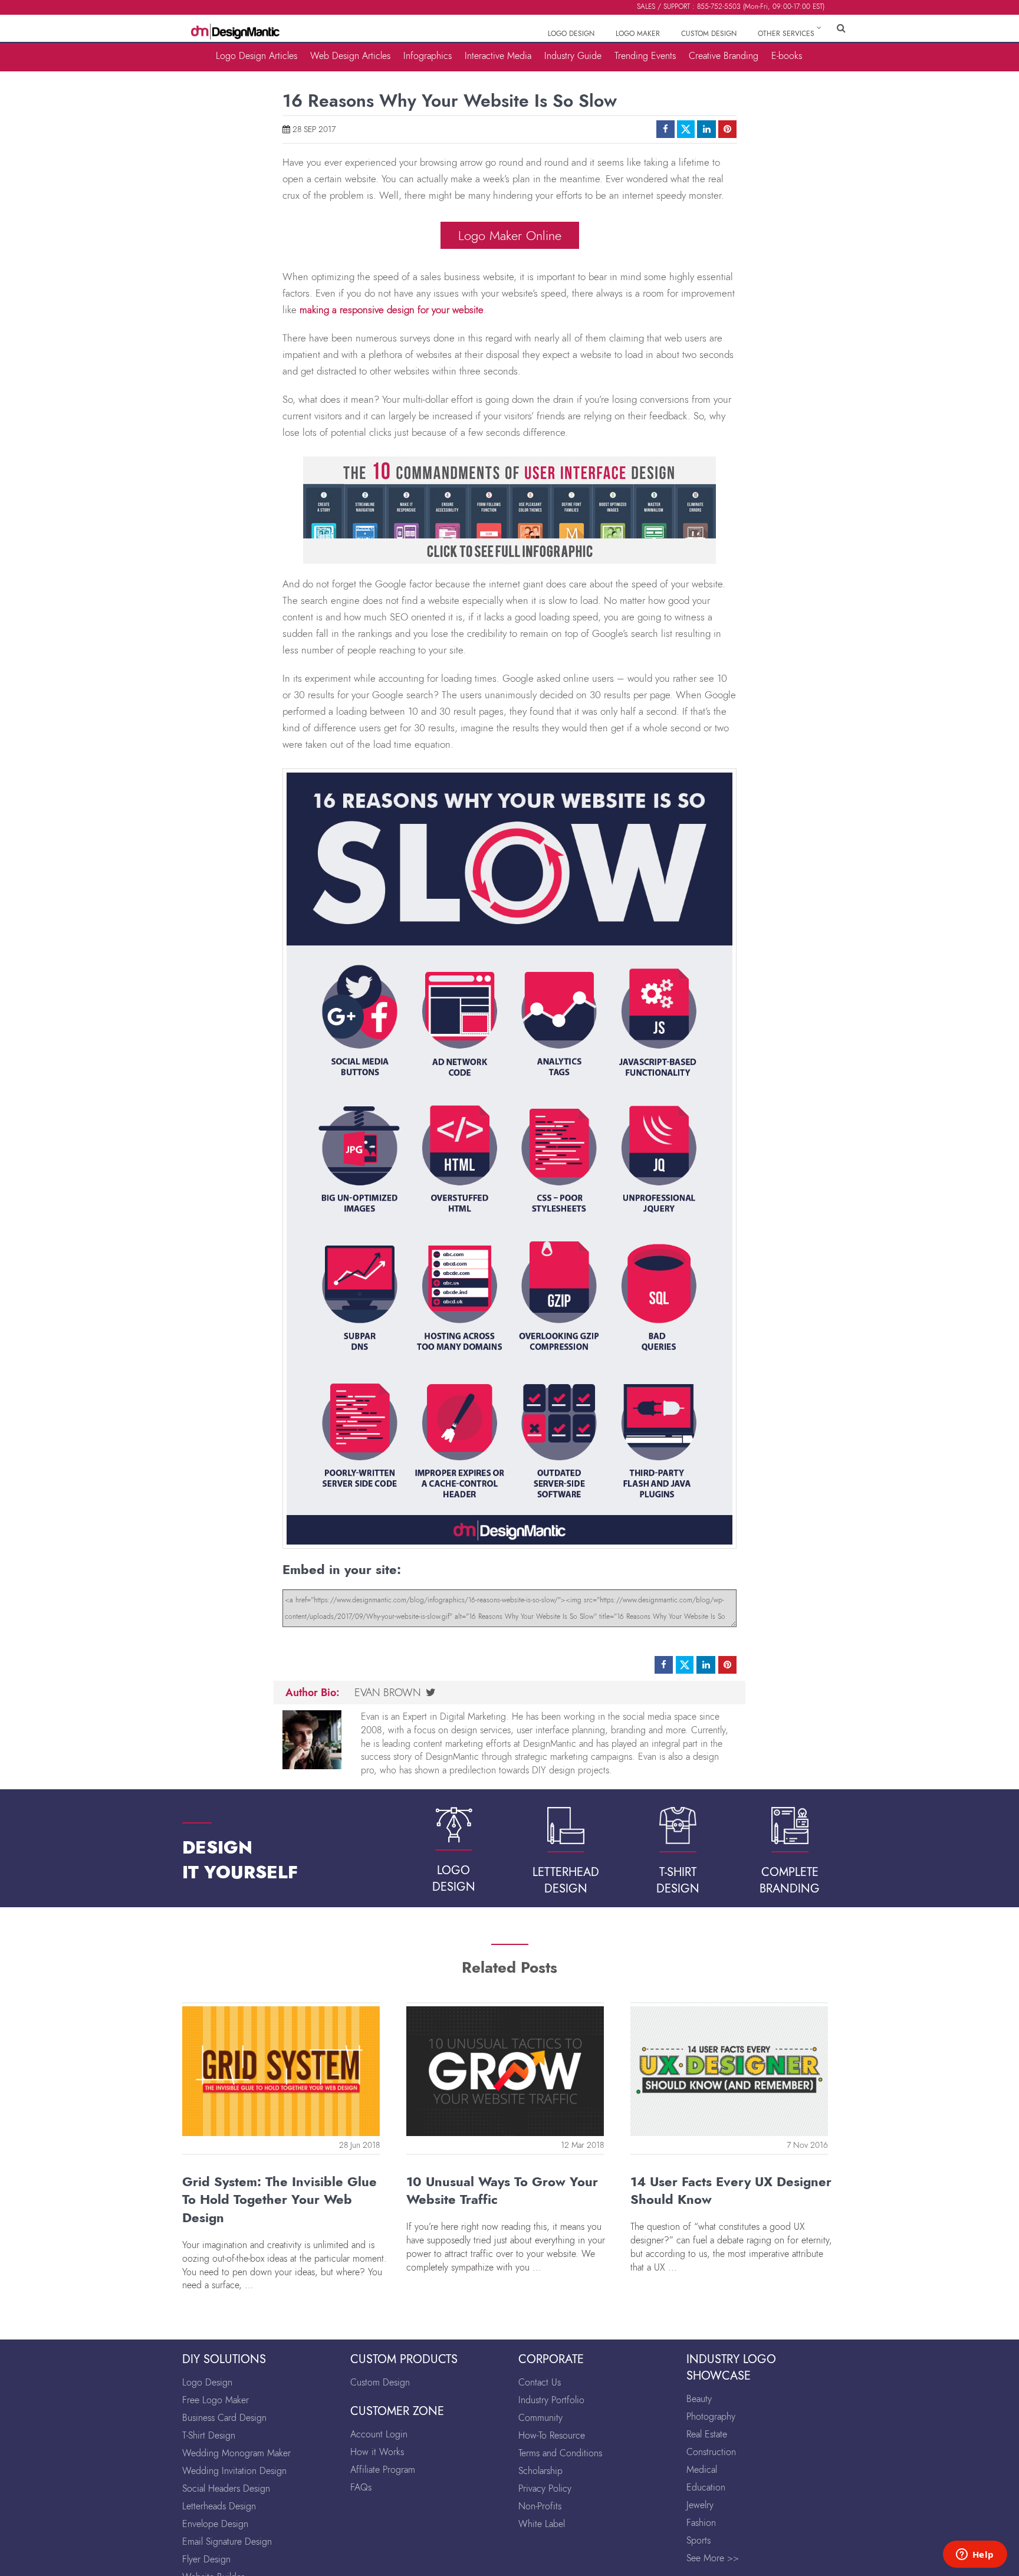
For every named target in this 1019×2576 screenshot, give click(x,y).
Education (706, 2487)
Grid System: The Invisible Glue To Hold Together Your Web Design (280, 2200)
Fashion (701, 2523)
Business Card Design (224, 2418)
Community (540, 2418)
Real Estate (707, 2434)
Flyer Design (206, 2559)
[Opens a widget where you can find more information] (975, 2555)
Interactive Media (498, 55)
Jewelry (700, 2505)
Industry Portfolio (551, 2400)
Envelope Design (215, 2524)
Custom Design (380, 2382)
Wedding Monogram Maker (236, 2453)
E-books (787, 55)
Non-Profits (540, 2506)
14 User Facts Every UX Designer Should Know (731, 2191)
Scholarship (540, 2471)
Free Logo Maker (216, 2400)
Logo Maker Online (510, 235)
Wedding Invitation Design (234, 2471)
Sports (698, 2540)
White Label (542, 2524)
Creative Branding (724, 55)
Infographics (428, 55)
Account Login (379, 2434)
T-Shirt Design (209, 2435)
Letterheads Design (219, 2506)
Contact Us (540, 2382)
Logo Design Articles (257, 55)
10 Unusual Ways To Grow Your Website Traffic (502, 2191)
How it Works (377, 2452)
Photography (711, 2416)
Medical (702, 2470)
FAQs (361, 2487)
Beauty (699, 2399)
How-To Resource (552, 2435)
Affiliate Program (383, 2470)
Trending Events (645, 55)
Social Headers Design (226, 2488)
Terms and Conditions (560, 2453)
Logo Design (207, 2382)
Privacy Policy (545, 2488)
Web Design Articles (350, 55)
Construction (711, 2452)
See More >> (713, 2558)
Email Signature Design (227, 2541)
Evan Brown (388, 1693)
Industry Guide (573, 55)
